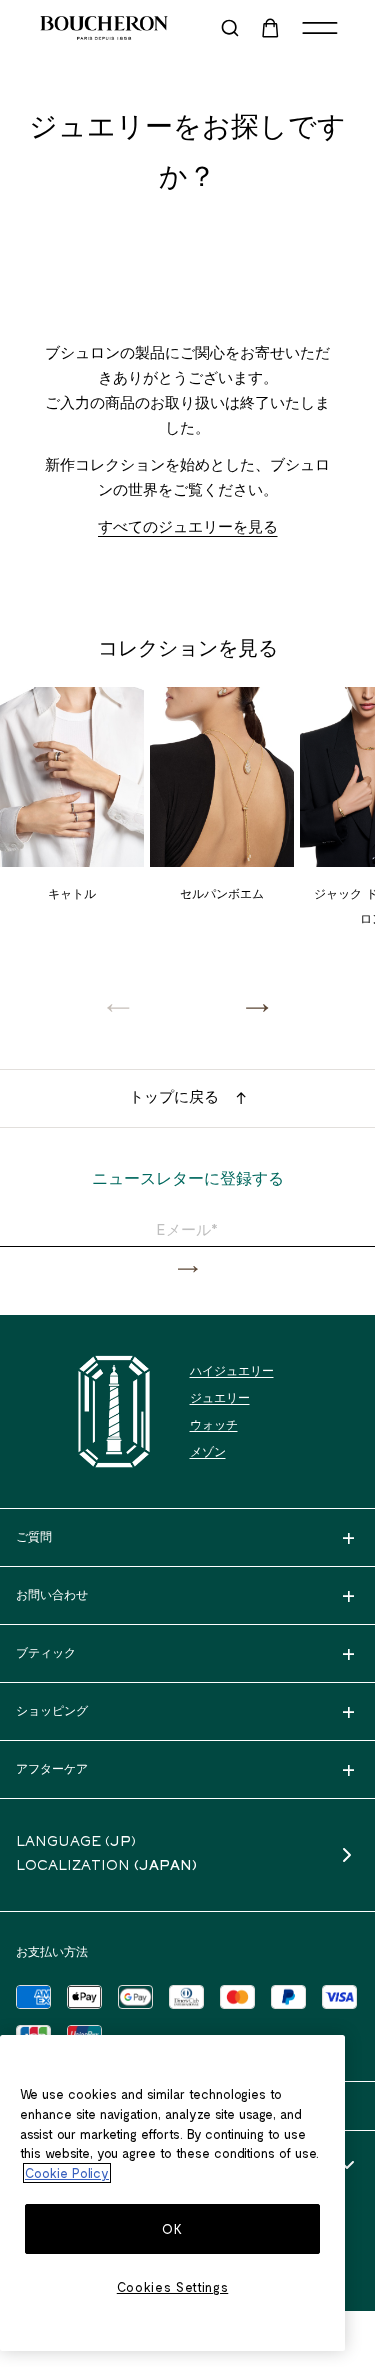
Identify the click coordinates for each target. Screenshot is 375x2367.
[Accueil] (114, 1411)
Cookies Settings (173, 2287)
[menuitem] (272, 28)
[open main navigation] (320, 28)
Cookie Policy (67, 2173)
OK (172, 2229)
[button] (257, 1007)
